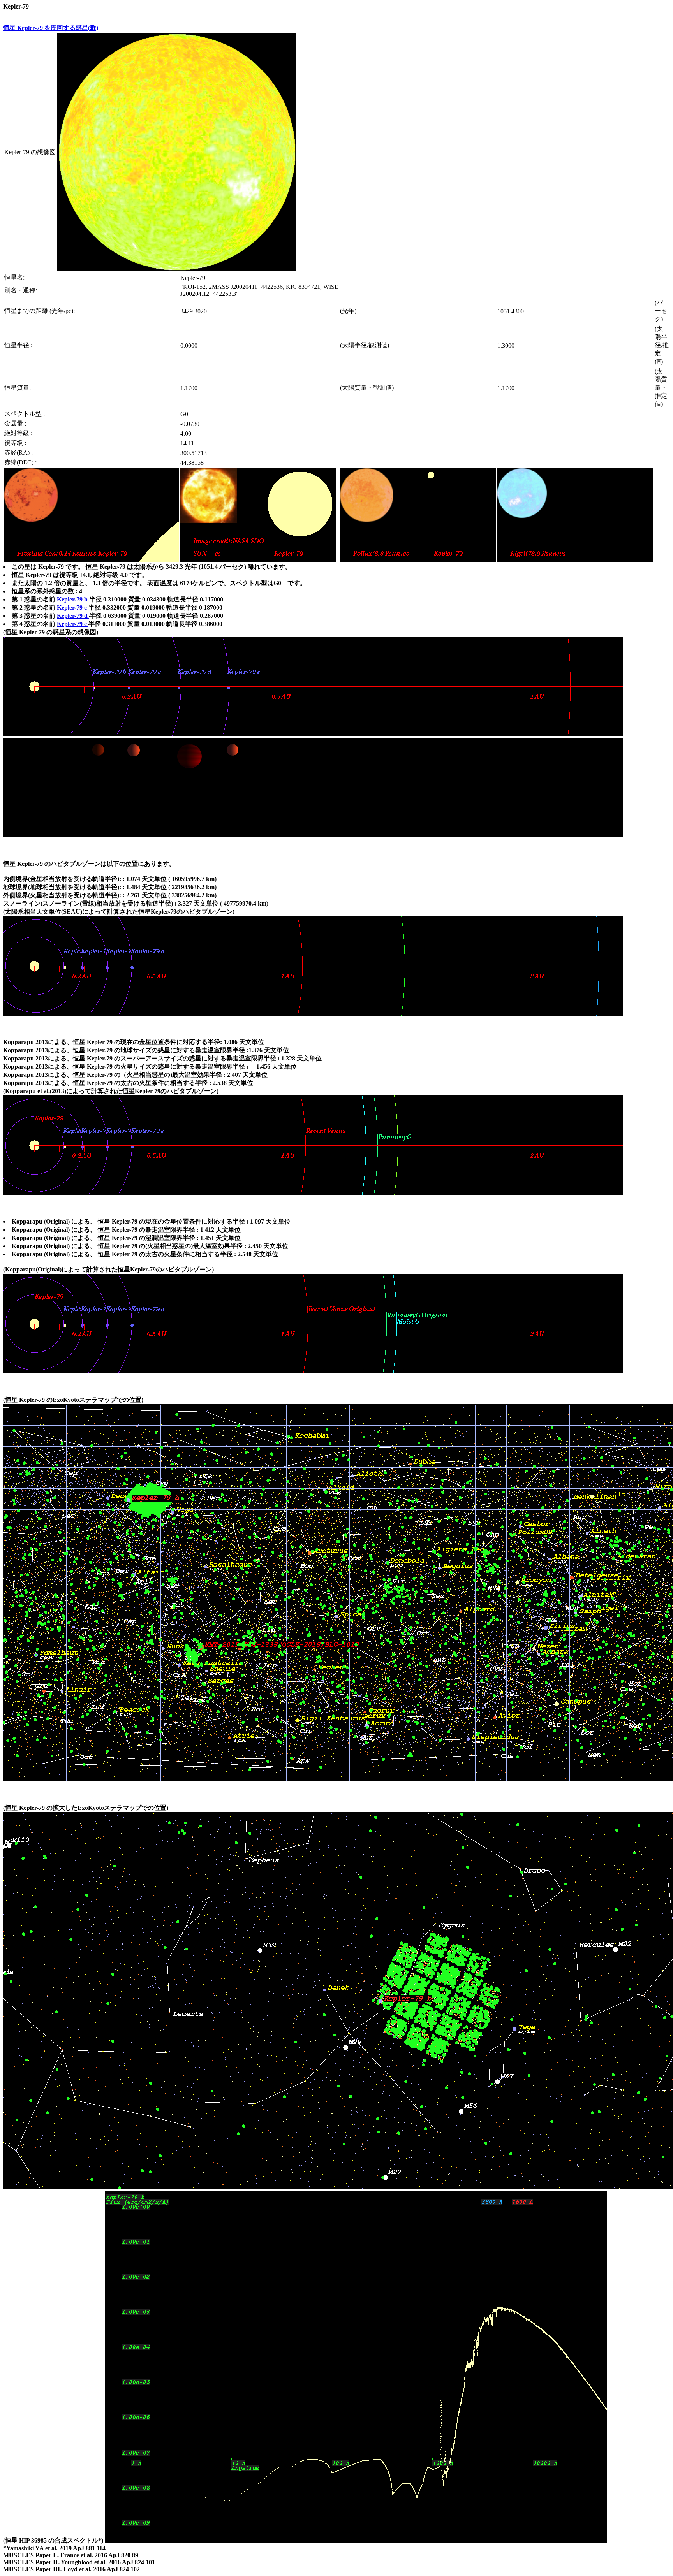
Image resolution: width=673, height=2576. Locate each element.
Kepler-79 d (73, 616)
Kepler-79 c (73, 608)
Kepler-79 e (73, 624)
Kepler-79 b (73, 599)
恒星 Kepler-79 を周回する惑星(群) (51, 28)
